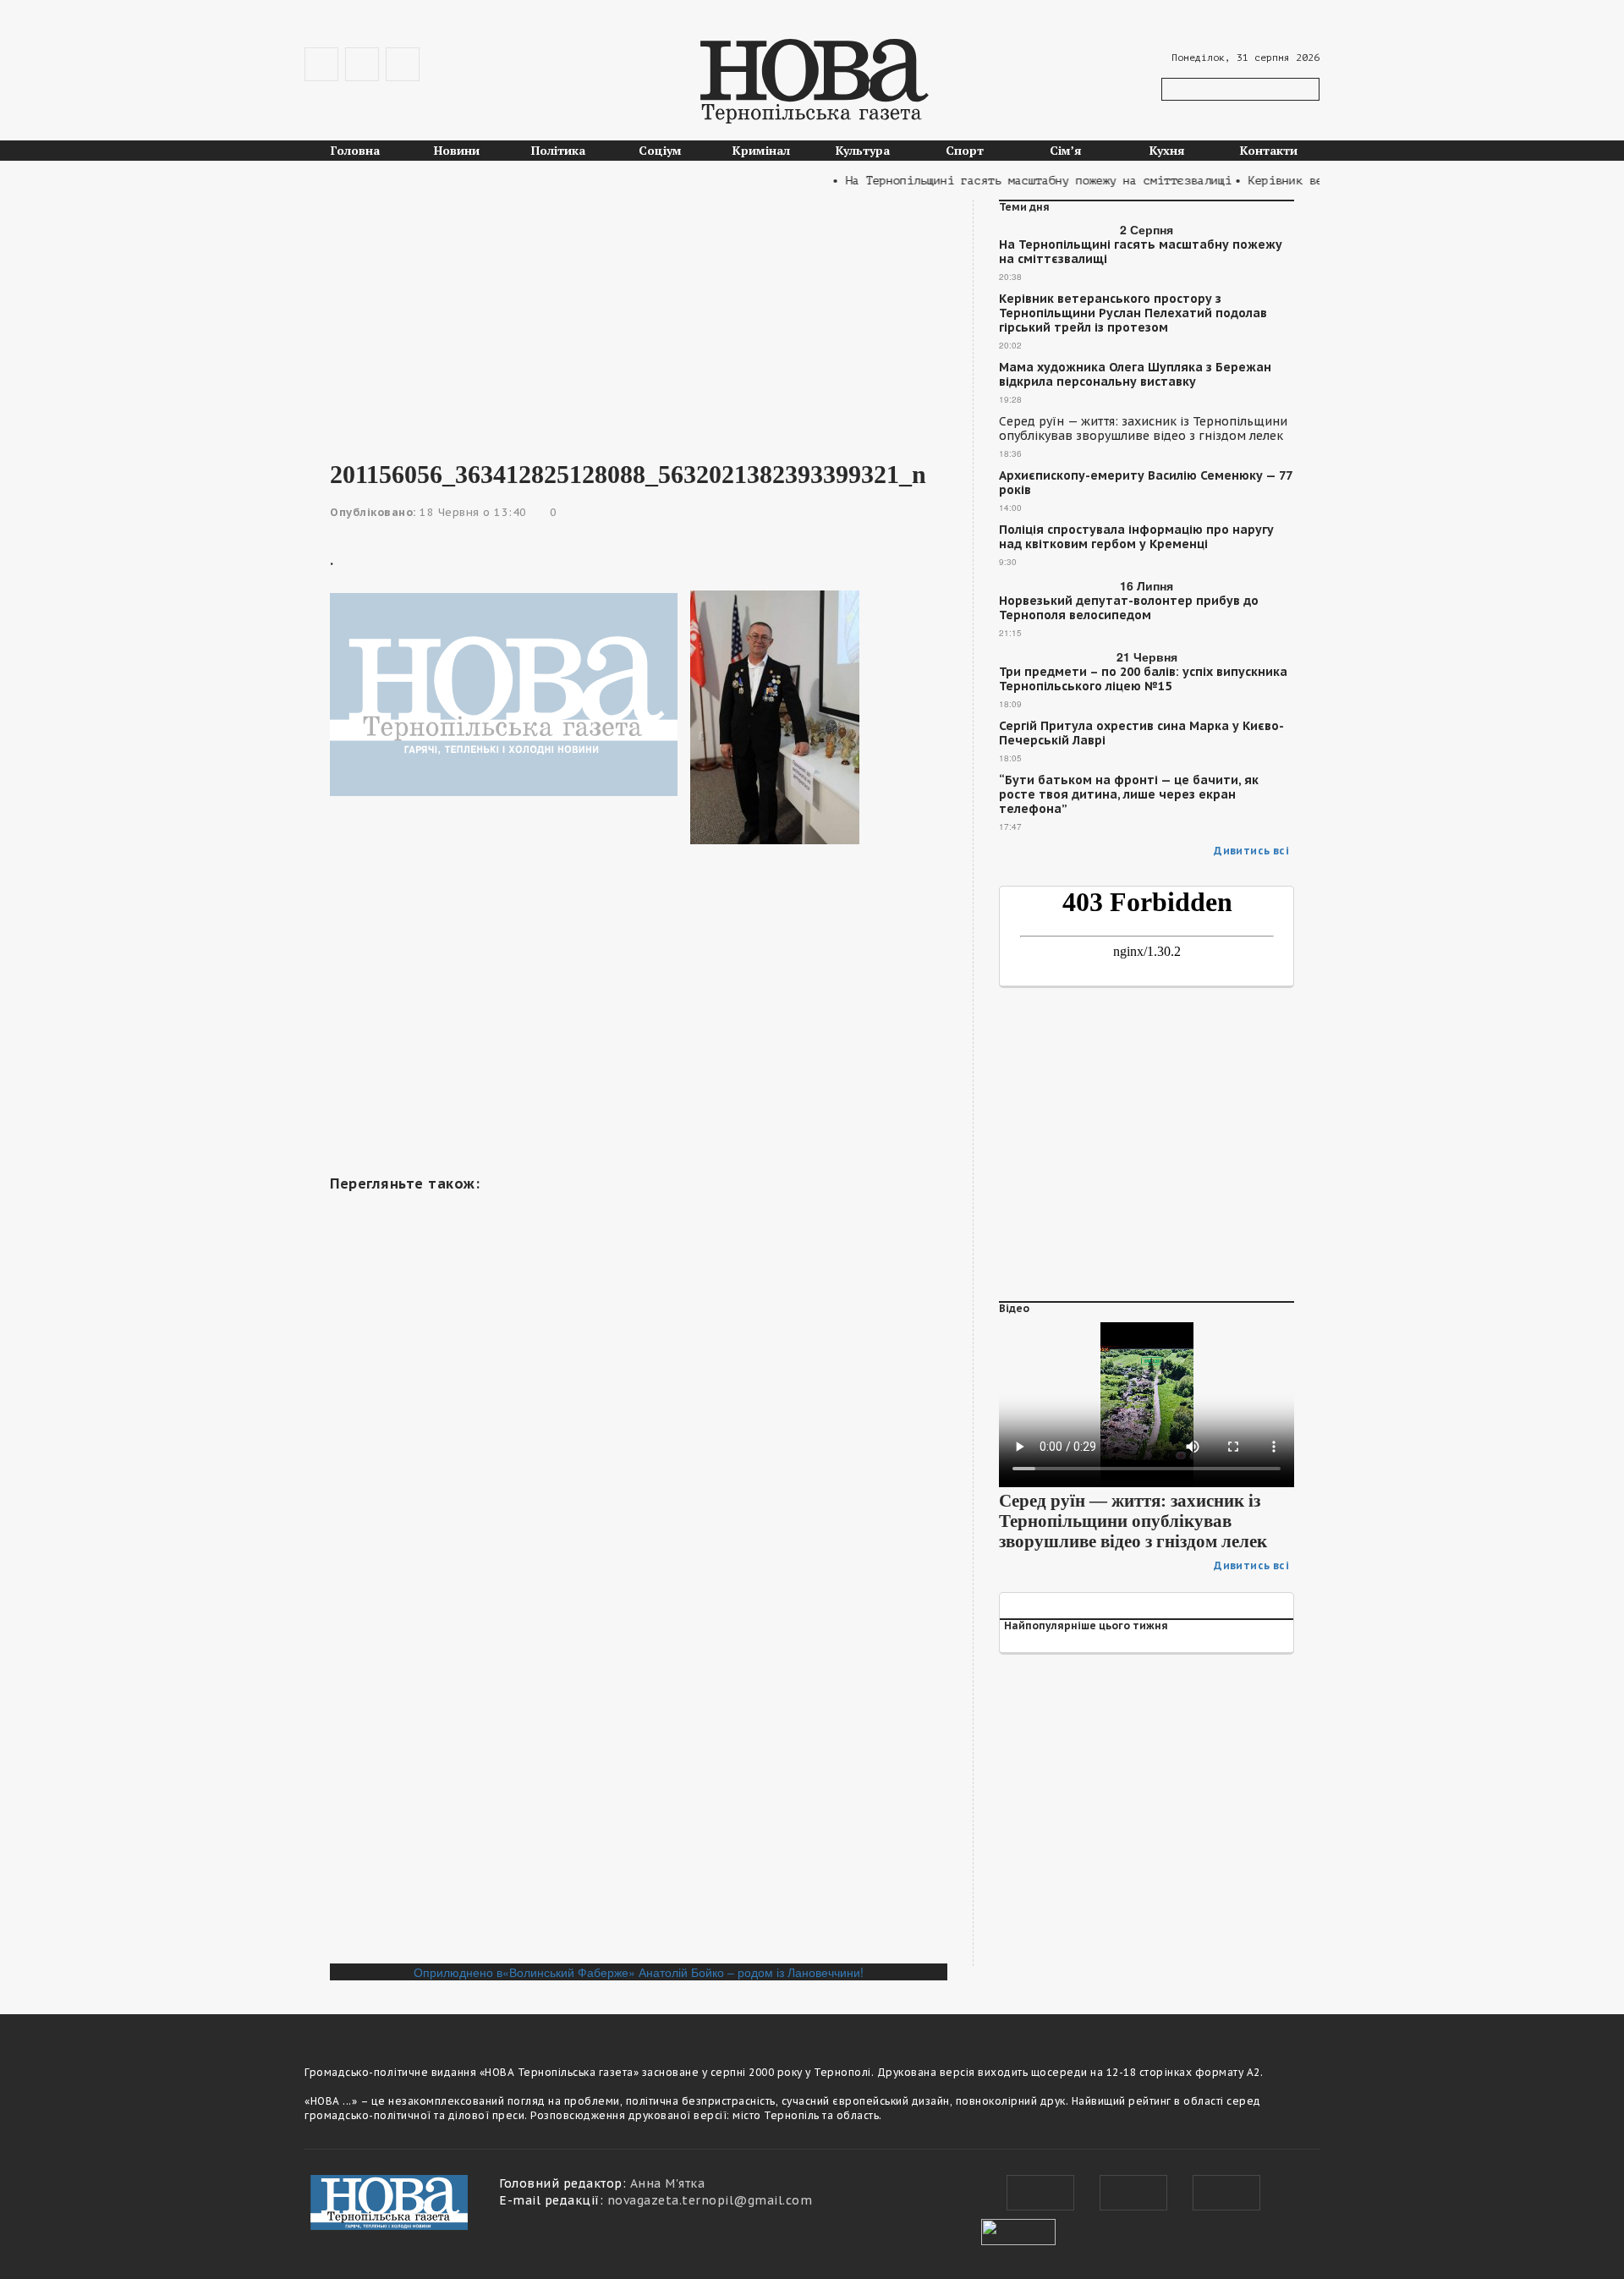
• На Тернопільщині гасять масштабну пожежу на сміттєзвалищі (1006, 181)
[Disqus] (639, 1732)
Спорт (965, 150)
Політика (558, 150)
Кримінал (761, 150)
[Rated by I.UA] (1018, 2230)
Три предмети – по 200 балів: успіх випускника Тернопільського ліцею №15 (1143, 679)
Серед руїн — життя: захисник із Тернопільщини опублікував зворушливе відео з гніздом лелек (1143, 429)
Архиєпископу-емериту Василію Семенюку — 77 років (1145, 483)
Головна (355, 150)
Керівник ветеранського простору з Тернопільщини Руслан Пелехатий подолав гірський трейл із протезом (1133, 313)
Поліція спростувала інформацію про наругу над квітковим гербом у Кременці (1136, 537)
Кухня (1167, 150)
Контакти (1269, 150)
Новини (457, 150)
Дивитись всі (1251, 851)
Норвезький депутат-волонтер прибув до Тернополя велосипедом (1129, 608)
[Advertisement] (639, 318)
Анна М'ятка (668, 2183)
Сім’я (1066, 150)
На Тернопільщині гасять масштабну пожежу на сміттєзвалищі (1141, 252)
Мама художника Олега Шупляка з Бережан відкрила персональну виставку (1135, 375)
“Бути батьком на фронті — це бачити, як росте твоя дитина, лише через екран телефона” (1129, 795)
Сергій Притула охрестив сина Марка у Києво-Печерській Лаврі (1141, 733)
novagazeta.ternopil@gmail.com (710, 2200)
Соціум (660, 150)
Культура (863, 150)
